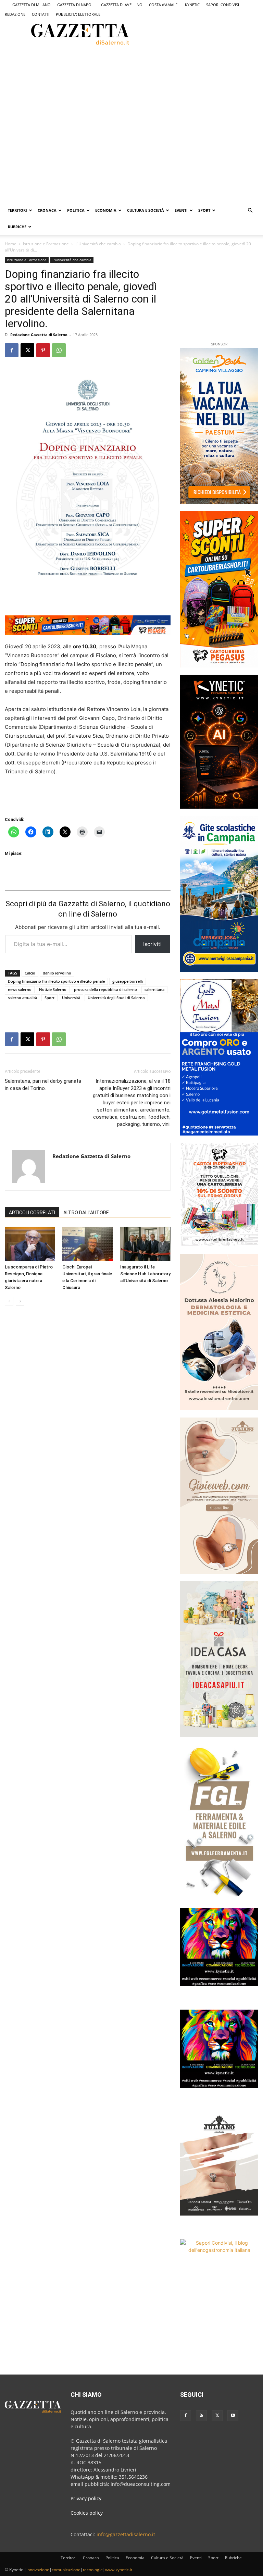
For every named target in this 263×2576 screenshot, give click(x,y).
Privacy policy (86, 2498)
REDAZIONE (15, 14)
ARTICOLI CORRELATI (32, 1213)
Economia (106, 210)
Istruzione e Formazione (46, 244)
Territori (17, 210)
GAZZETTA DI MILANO (32, 5)
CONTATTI (41, 14)
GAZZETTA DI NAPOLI (76, 5)
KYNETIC (192, 5)
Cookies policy (87, 2513)
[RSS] (201, 2416)
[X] (27, 350)
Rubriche (17, 227)
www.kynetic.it (119, 2570)
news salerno (20, 989)
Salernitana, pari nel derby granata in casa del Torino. (43, 1085)
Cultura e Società (146, 210)
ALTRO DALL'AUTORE (86, 1213)
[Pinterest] (43, 350)
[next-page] (20, 1301)
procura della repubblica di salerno (105, 989)
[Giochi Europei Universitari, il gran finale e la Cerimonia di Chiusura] (87, 1244)
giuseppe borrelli (128, 981)
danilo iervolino (57, 973)
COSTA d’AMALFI (164, 5)
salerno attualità (22, 998)
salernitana (154, 989)
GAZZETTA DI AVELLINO (122, 5)
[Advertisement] (95, 72)
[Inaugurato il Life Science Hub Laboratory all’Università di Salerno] (145, 1244)
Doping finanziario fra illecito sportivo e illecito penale (56, 981)
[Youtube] (233, 2416)
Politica (76, 210)
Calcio (30, 973)
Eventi (181, 210)
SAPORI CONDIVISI (223, 5)
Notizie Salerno (53, 989)
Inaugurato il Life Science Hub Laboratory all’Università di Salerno (145, 1274)
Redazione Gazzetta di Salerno (39, 335)
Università (71, 998)
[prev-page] (9, 1301)
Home (11, 244)
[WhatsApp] (59, 350)
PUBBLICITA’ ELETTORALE (78, 14)
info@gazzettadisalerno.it (126, 2534)
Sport (204, 210)
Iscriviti (152, 944)
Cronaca (47, 210)
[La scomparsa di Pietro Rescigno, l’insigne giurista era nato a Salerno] (30, 1244)
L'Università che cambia (98, 244)
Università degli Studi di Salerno (116, 998)
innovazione (38, 2570)
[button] (250, 211)
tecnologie (93, 2570)
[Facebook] (12, 350)
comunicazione (66, 2570)
